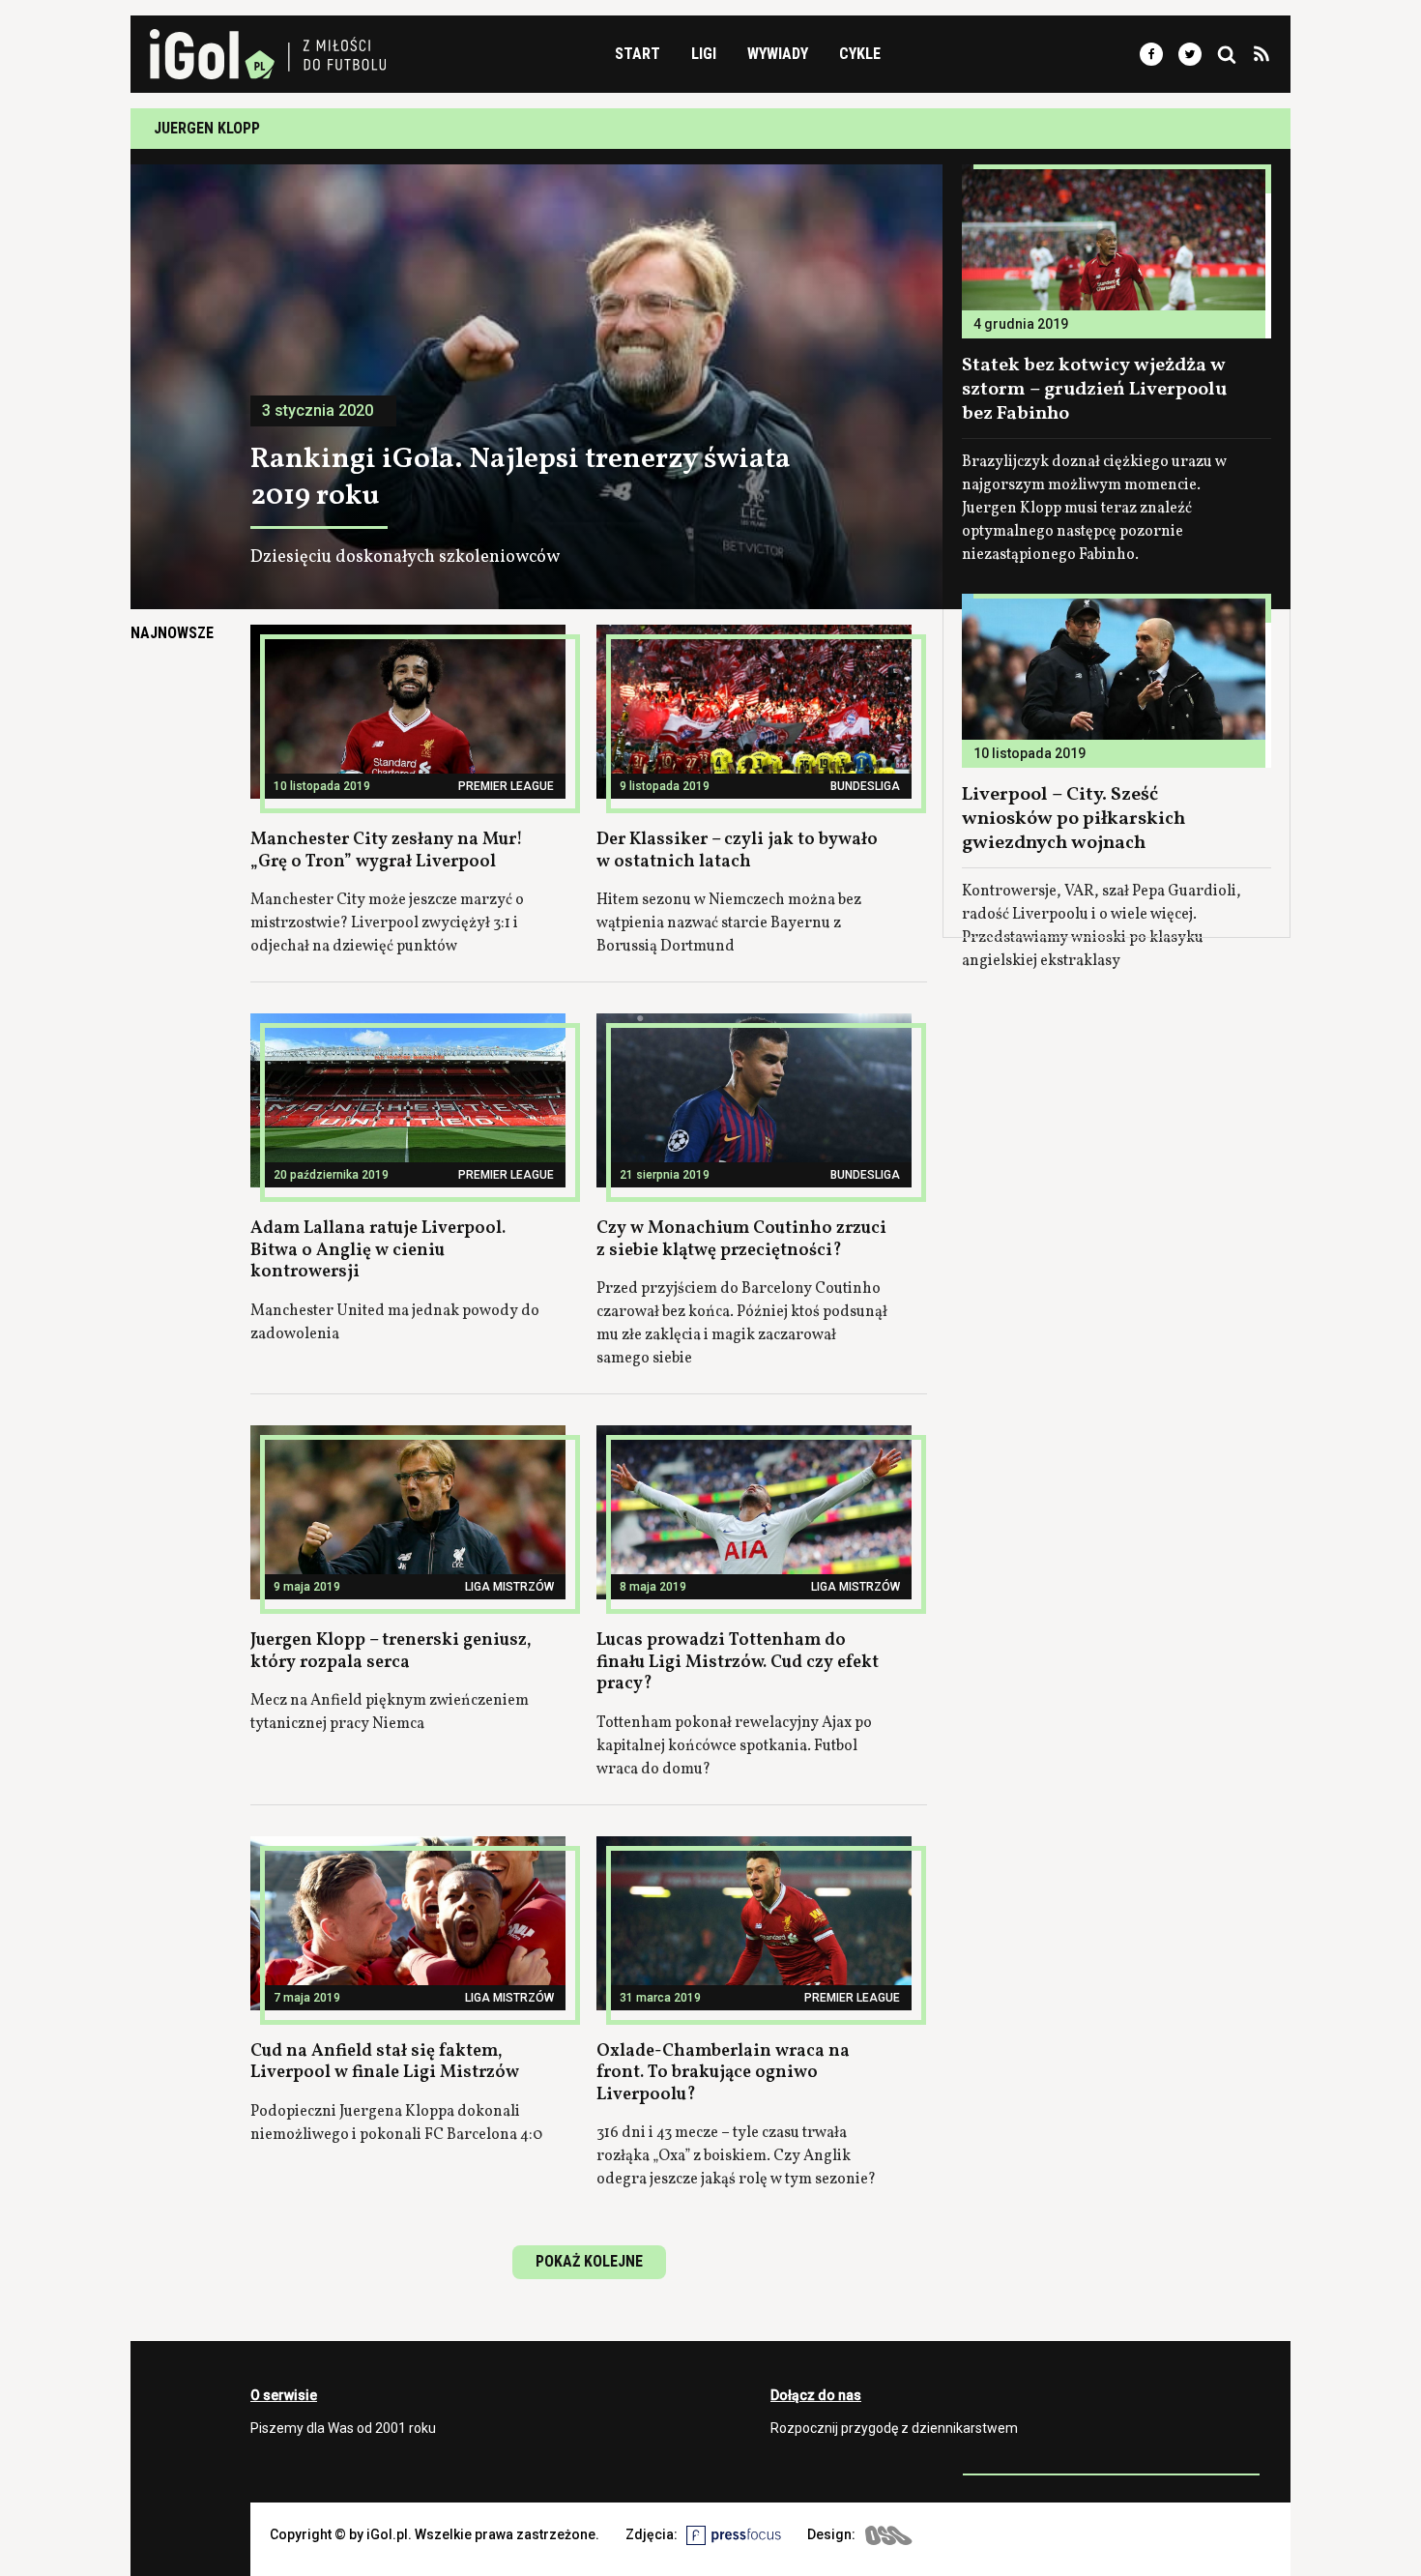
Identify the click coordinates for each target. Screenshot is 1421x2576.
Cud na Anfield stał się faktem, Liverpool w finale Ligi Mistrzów (385, 2063)
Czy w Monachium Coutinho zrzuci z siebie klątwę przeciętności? (741, 1240)
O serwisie (284, 2395)
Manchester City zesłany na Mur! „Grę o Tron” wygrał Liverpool (387, 851)
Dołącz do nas (816, 2395)
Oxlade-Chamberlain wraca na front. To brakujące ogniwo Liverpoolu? (723, 2073)
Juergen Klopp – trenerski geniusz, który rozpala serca (391, 1652)
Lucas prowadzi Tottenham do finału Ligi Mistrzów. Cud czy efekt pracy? (738, 1662)
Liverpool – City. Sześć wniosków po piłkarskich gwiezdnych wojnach (1073, 819)
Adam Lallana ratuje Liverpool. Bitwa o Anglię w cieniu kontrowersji (378, 1250)
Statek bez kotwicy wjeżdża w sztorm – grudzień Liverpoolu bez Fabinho (1094, 390)
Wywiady (778, 54)
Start (638, 54)
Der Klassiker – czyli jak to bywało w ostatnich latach (737, 851)
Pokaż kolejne (589, 2261)
